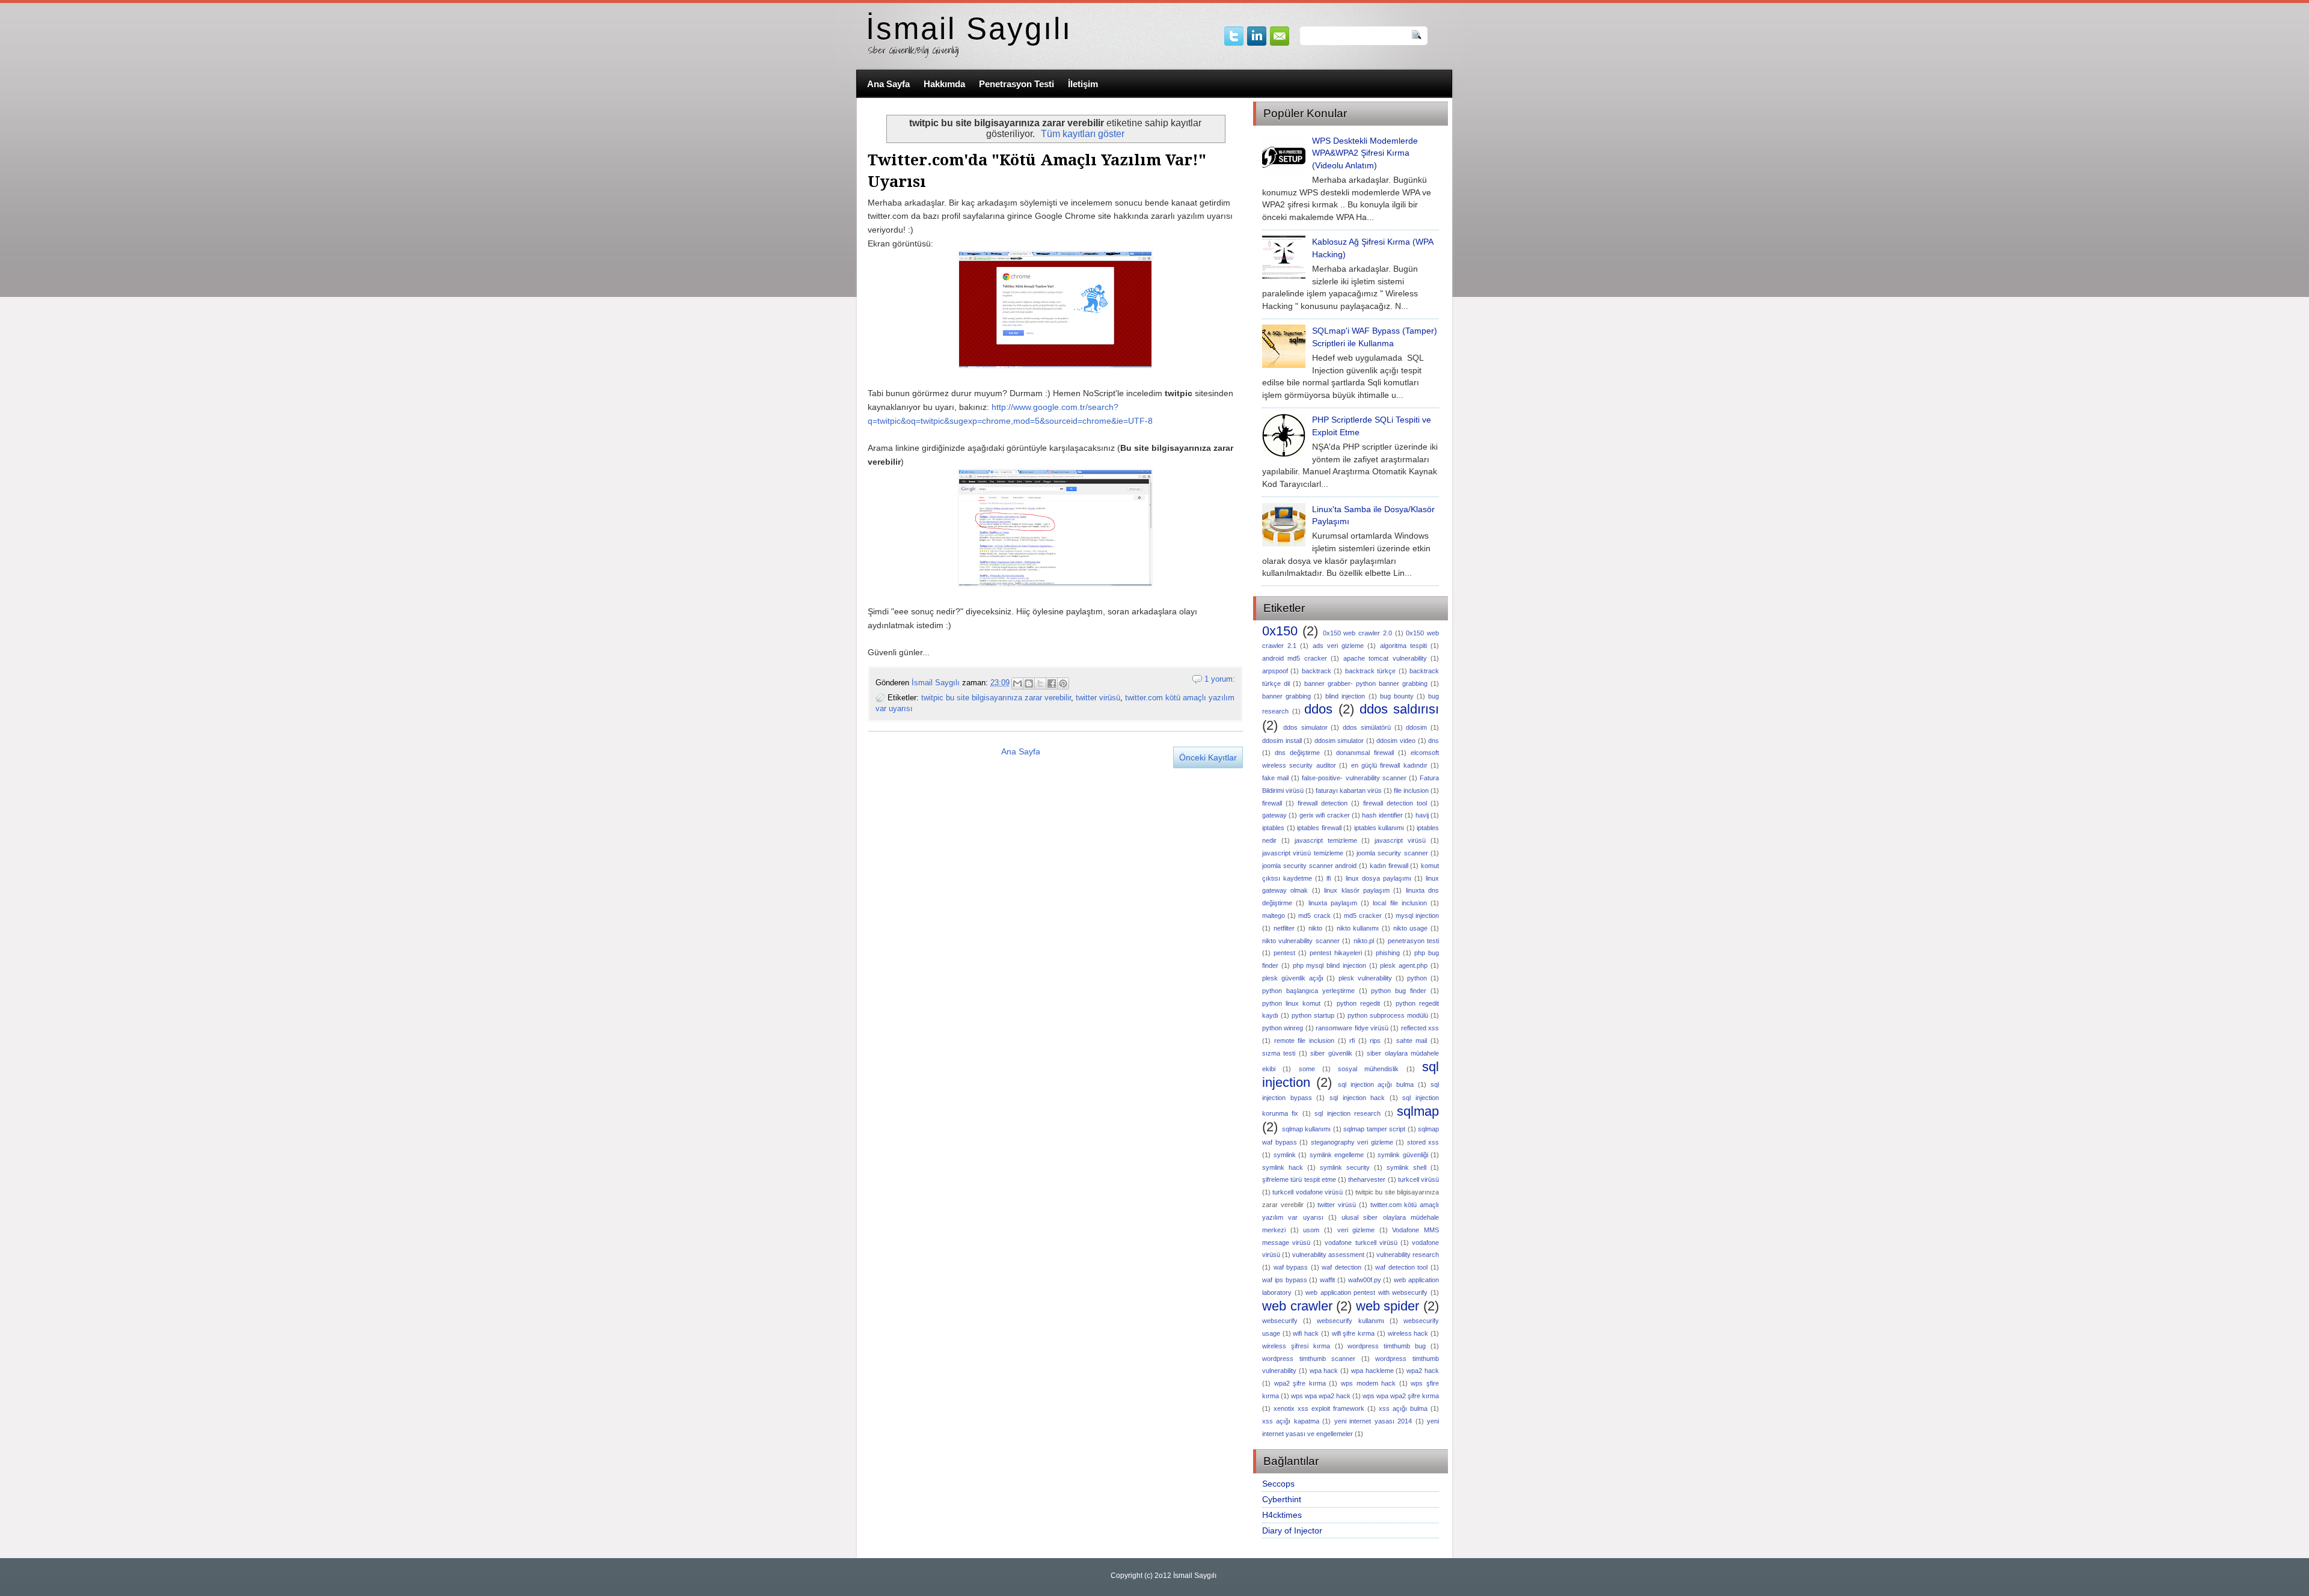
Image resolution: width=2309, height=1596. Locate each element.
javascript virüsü (1400, 840)
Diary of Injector (1292, 1530)
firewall (1272, 803)
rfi (1352, 1041)
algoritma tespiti (1403, 646)
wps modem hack (1368, 1383)
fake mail (1275, 778)
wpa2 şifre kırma (1300, 1383)
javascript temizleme (1326, 840)
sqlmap (1418, 1111)
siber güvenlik (1331, 1053)
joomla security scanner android (1309, 866)
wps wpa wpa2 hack (1321, 1396)
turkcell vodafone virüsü (1308, 1192)
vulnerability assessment (1328, 1255)
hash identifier (1382, 815)
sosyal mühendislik (1368, 1069)
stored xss (1423, 1142)
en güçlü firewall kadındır (1389, 765)
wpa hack (1324, 1371)
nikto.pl (1364, 941)
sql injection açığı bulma (1376, 1084)
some (1307, 1069)
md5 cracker (1363, 916)
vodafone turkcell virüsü (1361, 1243)
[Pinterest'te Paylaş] (1063, 683)
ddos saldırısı (1399, 709)
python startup (1313, 1015)
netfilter (1284, 928)
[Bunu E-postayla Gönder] (1017, 683)
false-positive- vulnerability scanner (1354, 778)
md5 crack (1314, 916)
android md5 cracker (1295, 658)
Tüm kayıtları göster (1083, 134)
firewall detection (1323, 803)
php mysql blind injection (1329, 965)
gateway (1274, 815)
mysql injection (1417, 916)
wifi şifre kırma (1353, 1333)
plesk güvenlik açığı (1293, 978)
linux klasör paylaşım (1357, 890)
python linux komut (1291, 1003)
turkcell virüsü (1418, 1179)
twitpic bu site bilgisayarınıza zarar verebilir (996, 698)
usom (1311, 1230)
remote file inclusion (1304, 1041)
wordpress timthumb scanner (1309, 1359)
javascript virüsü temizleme (1303, 853)
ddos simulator (1305, 727)
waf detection (1342, 1267)
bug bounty (1397, 696)
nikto (1315, 928)
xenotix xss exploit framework (1319, 1408)
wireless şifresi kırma (1296, 1346)
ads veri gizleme (1338, 646)
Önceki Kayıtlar (1208, 757)
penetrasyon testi (1413, 941)
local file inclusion (1400, 903)
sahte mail (1412, 1041)
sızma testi (1279, 1053)
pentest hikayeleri (1336, 953)
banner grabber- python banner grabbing (1366, 683)
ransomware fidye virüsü (1352, 1028)
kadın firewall (1389, 866)
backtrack (1317, 671)
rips (1375, 1041)
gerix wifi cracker (1325, 815)
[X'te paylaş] (1040, 683)
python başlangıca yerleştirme (1308, 991)
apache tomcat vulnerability (1385, 658)
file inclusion (1411, 790)
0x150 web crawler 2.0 (1357, 633)
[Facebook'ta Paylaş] (1052, 683)
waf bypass (1291, 1267)
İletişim (1083, 84)
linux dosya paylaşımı (1378, 878)
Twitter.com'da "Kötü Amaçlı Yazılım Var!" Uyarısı (1037, 171)
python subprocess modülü (1388, 1015)
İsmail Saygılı (969, 29)
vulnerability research (1408, 1255)
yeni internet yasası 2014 (1373, 1421)
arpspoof (1275, 671)
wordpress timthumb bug (1387, 1346)
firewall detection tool (1395, 803)
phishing (1388, 953)
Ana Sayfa (888, 84)
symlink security (1345, 1167)
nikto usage (1411, 928)
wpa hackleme (1372, 1371)
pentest (1284, 953)
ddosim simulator (1339, 741)
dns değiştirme (1297, 753)
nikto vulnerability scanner (1301, 941)
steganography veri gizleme (1352, 1142)
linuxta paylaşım (1333, 903)
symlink (1285, 1155)
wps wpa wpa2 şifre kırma (1401, 1396)
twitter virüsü (1098, 698)
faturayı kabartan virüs (1349, 790)
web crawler (1297, 1306)
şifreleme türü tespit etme (1299, 1179)
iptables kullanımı (1379, 828)
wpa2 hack (1423, 1371)
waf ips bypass (1285, 1280)
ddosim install (1282, 741)
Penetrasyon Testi (1017, 84)
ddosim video (1396, 741)
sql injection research (1348, 1113)
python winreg (1283, 1028)
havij (1422, 815)
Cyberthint (1282, 1499)
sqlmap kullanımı (1307, 1129)
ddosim (1416, 727)
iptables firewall (1319, 828)
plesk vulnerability (1365, 978)
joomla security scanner (1392, 853)
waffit (1327, 1280)
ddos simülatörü (1367, 727)
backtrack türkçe (1370, 671)
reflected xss (1420, 1028)
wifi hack (1306, 1333)
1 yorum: (1220, 679)
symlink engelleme (1337, 1155)
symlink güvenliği (1403, 1155)
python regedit (1358, 1003)
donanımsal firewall (1365, 753)
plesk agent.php (1404, 965)
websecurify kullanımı (1350, 1321)
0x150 (1280, 631)
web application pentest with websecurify (1366, 1292)
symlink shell (1406, 1167)
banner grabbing (1286, 696)
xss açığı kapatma (1291, 1421)
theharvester (1367, 1179)
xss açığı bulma (1403, 1408)
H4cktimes (1282, 1515)
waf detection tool (1401, 1267)
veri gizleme (1356, 1230)
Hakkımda (944, 84)
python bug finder (1399, 991)
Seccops (1278, 1484)
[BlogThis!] (1029, 683)
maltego (1274, 916)
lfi (1329, 878)
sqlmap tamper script (1374, 1129)
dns (1434, 741)
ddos (1318, 709)
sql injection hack (1357, 1098)
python (1417, 978)
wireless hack (1408, 1333)
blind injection (1345, 696)
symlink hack (1283, 1167)
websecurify (1280, 1321)
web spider (1388, 1306)
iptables (1273, 828)
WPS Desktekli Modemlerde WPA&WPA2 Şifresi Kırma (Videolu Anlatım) (1365, 153)
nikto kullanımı (1358, 928)
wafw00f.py (1365, 1280)
